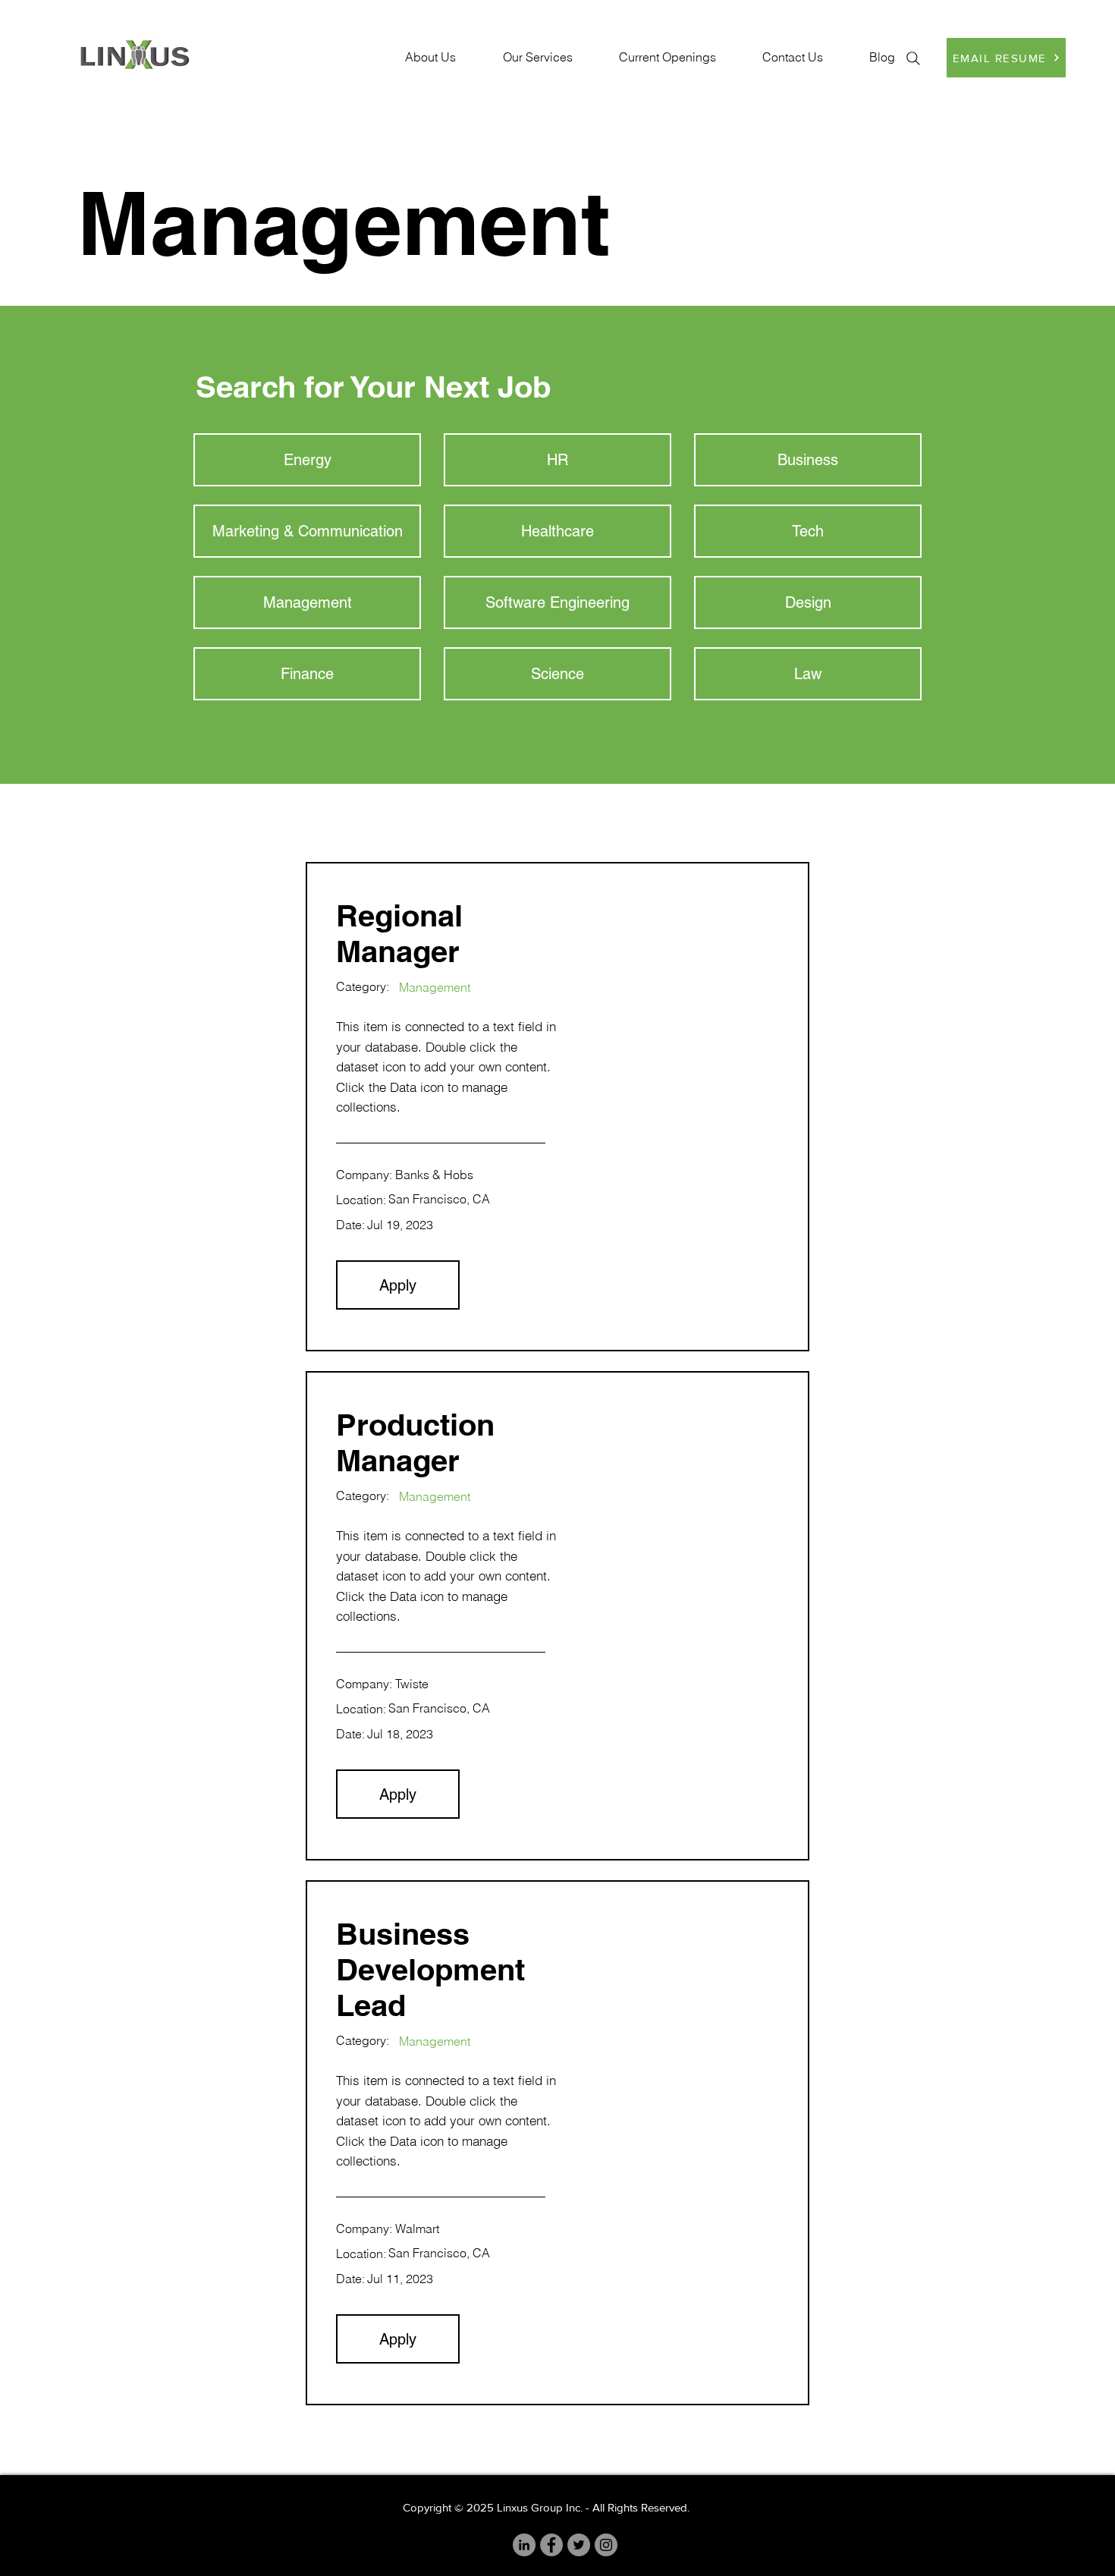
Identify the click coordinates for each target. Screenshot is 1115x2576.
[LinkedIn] (524, 2545)
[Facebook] (551, 2545)
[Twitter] (579, 2545)
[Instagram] (606, 2545)
